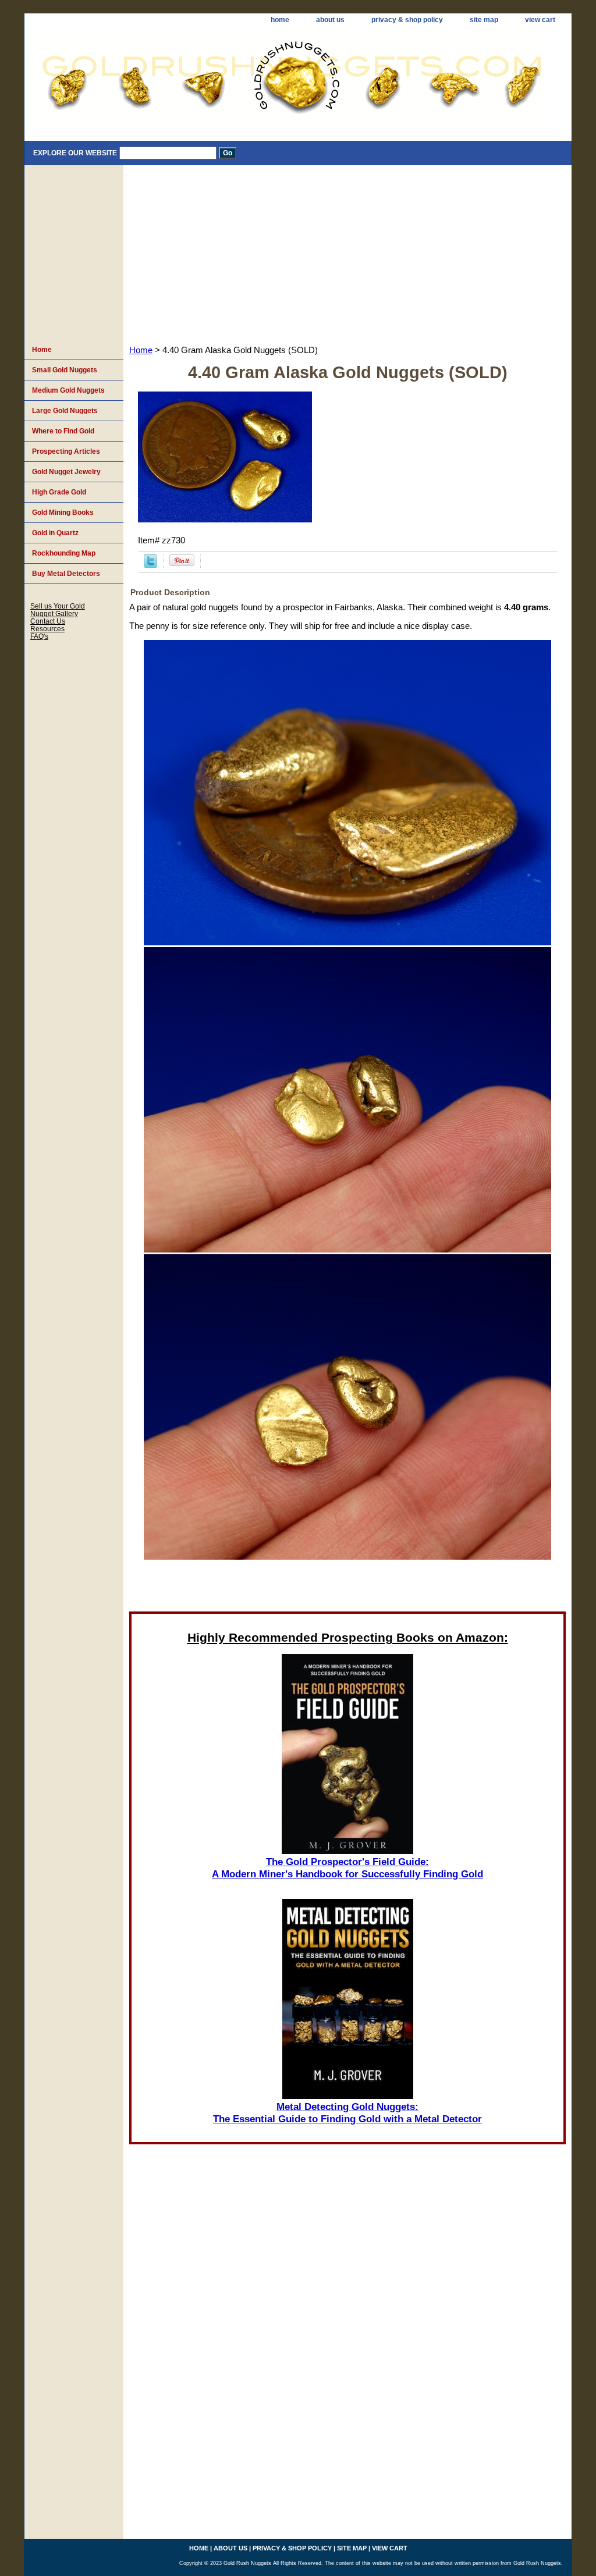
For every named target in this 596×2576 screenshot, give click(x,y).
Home (141, 350)
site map (484, 20)
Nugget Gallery (54, 613)
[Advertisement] (347, 252)
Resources (47, 629)
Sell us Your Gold (58, 606)
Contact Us (48, 621)
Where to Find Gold (63, 431)
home (280, 20)
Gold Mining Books (63, 513)
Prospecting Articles (66, 451)
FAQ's (39, 636)
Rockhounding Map (64, 553)
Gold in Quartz (55, 533)
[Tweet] (150, 565)
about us (330, 20)
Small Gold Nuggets (65, 370)
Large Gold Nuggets (65, 411)
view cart (540, 20)
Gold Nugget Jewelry (66, 472)
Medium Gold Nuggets (68, 390)
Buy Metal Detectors (66, 574)
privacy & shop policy (407, 20)
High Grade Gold (59, 492)
